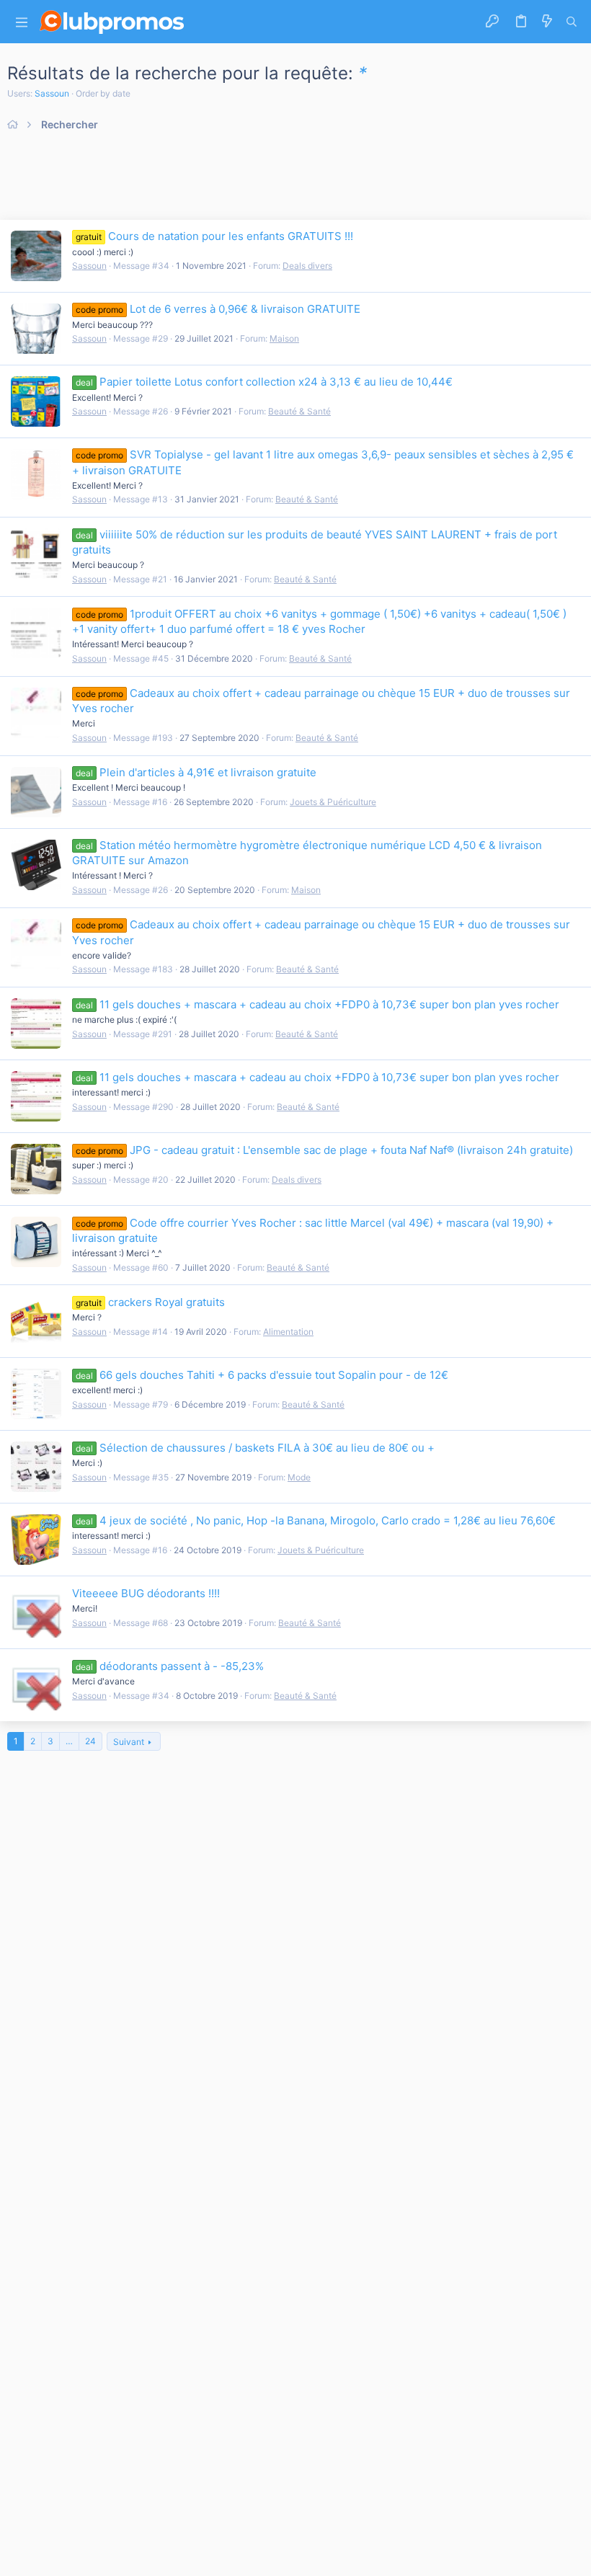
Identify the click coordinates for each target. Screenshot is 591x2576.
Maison (284, 338)
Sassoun (52, 93)
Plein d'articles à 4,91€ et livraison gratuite (196, 772)
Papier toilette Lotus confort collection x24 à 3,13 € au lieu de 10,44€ (264, 382)
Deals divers (307, 266)
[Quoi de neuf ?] (547, 22)
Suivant (129, 1742)
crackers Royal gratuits (150, 1302)
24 (90, 1741)
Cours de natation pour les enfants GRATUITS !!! (214, 236)
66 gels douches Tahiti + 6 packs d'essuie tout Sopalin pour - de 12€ (262, 1375)
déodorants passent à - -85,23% (170, 1666)
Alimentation (288, 1332)
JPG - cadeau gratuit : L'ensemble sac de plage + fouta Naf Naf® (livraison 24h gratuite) (324, 1150)
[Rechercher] (572, 22)
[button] (22, 22)
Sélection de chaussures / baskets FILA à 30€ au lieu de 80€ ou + (255, 1448)
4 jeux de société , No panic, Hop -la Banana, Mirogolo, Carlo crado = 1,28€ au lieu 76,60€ (316, 1520)
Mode (299, 1477)
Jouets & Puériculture (333, 802)
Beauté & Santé (299, 411)
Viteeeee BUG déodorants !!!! (146, 1593)
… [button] (69, 1741)
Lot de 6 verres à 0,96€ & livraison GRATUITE (218, 309)
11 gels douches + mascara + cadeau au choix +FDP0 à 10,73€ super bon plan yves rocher (317, 1004)
